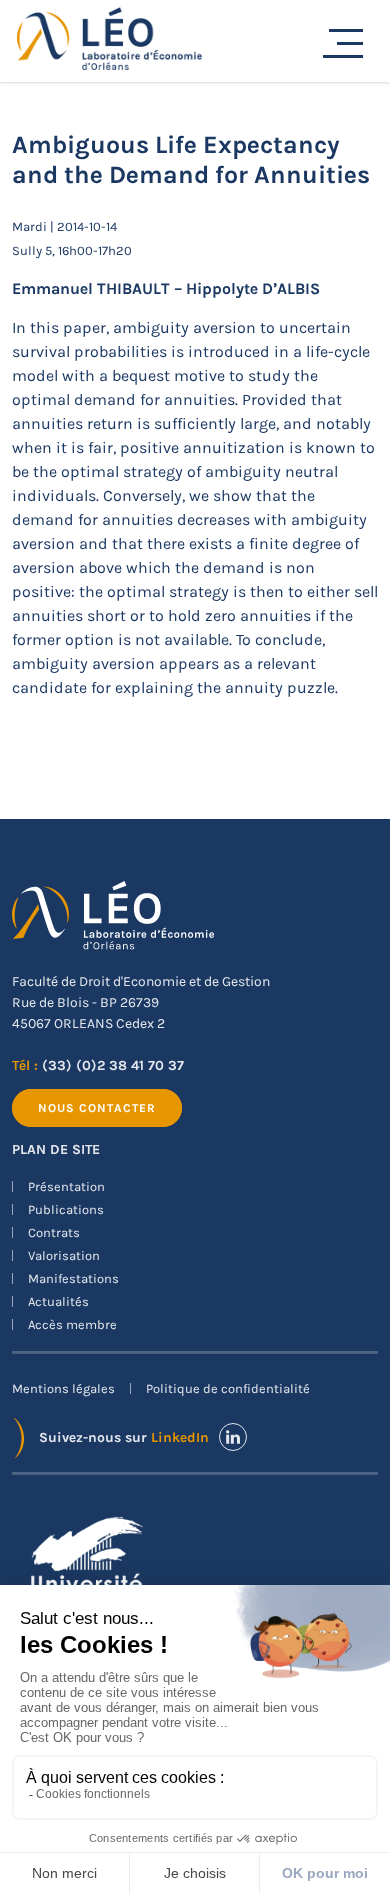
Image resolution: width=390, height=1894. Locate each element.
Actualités (58, 1301)
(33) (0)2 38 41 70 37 (113, 1065)
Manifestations (73, 1278)
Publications (66, 1209)
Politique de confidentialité (228, 1388)
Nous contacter (97, 1108)
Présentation (66, 1186)
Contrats (54, 1232)
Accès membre (72, 1324)
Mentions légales (63, 1388)
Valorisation (64, 1255)
